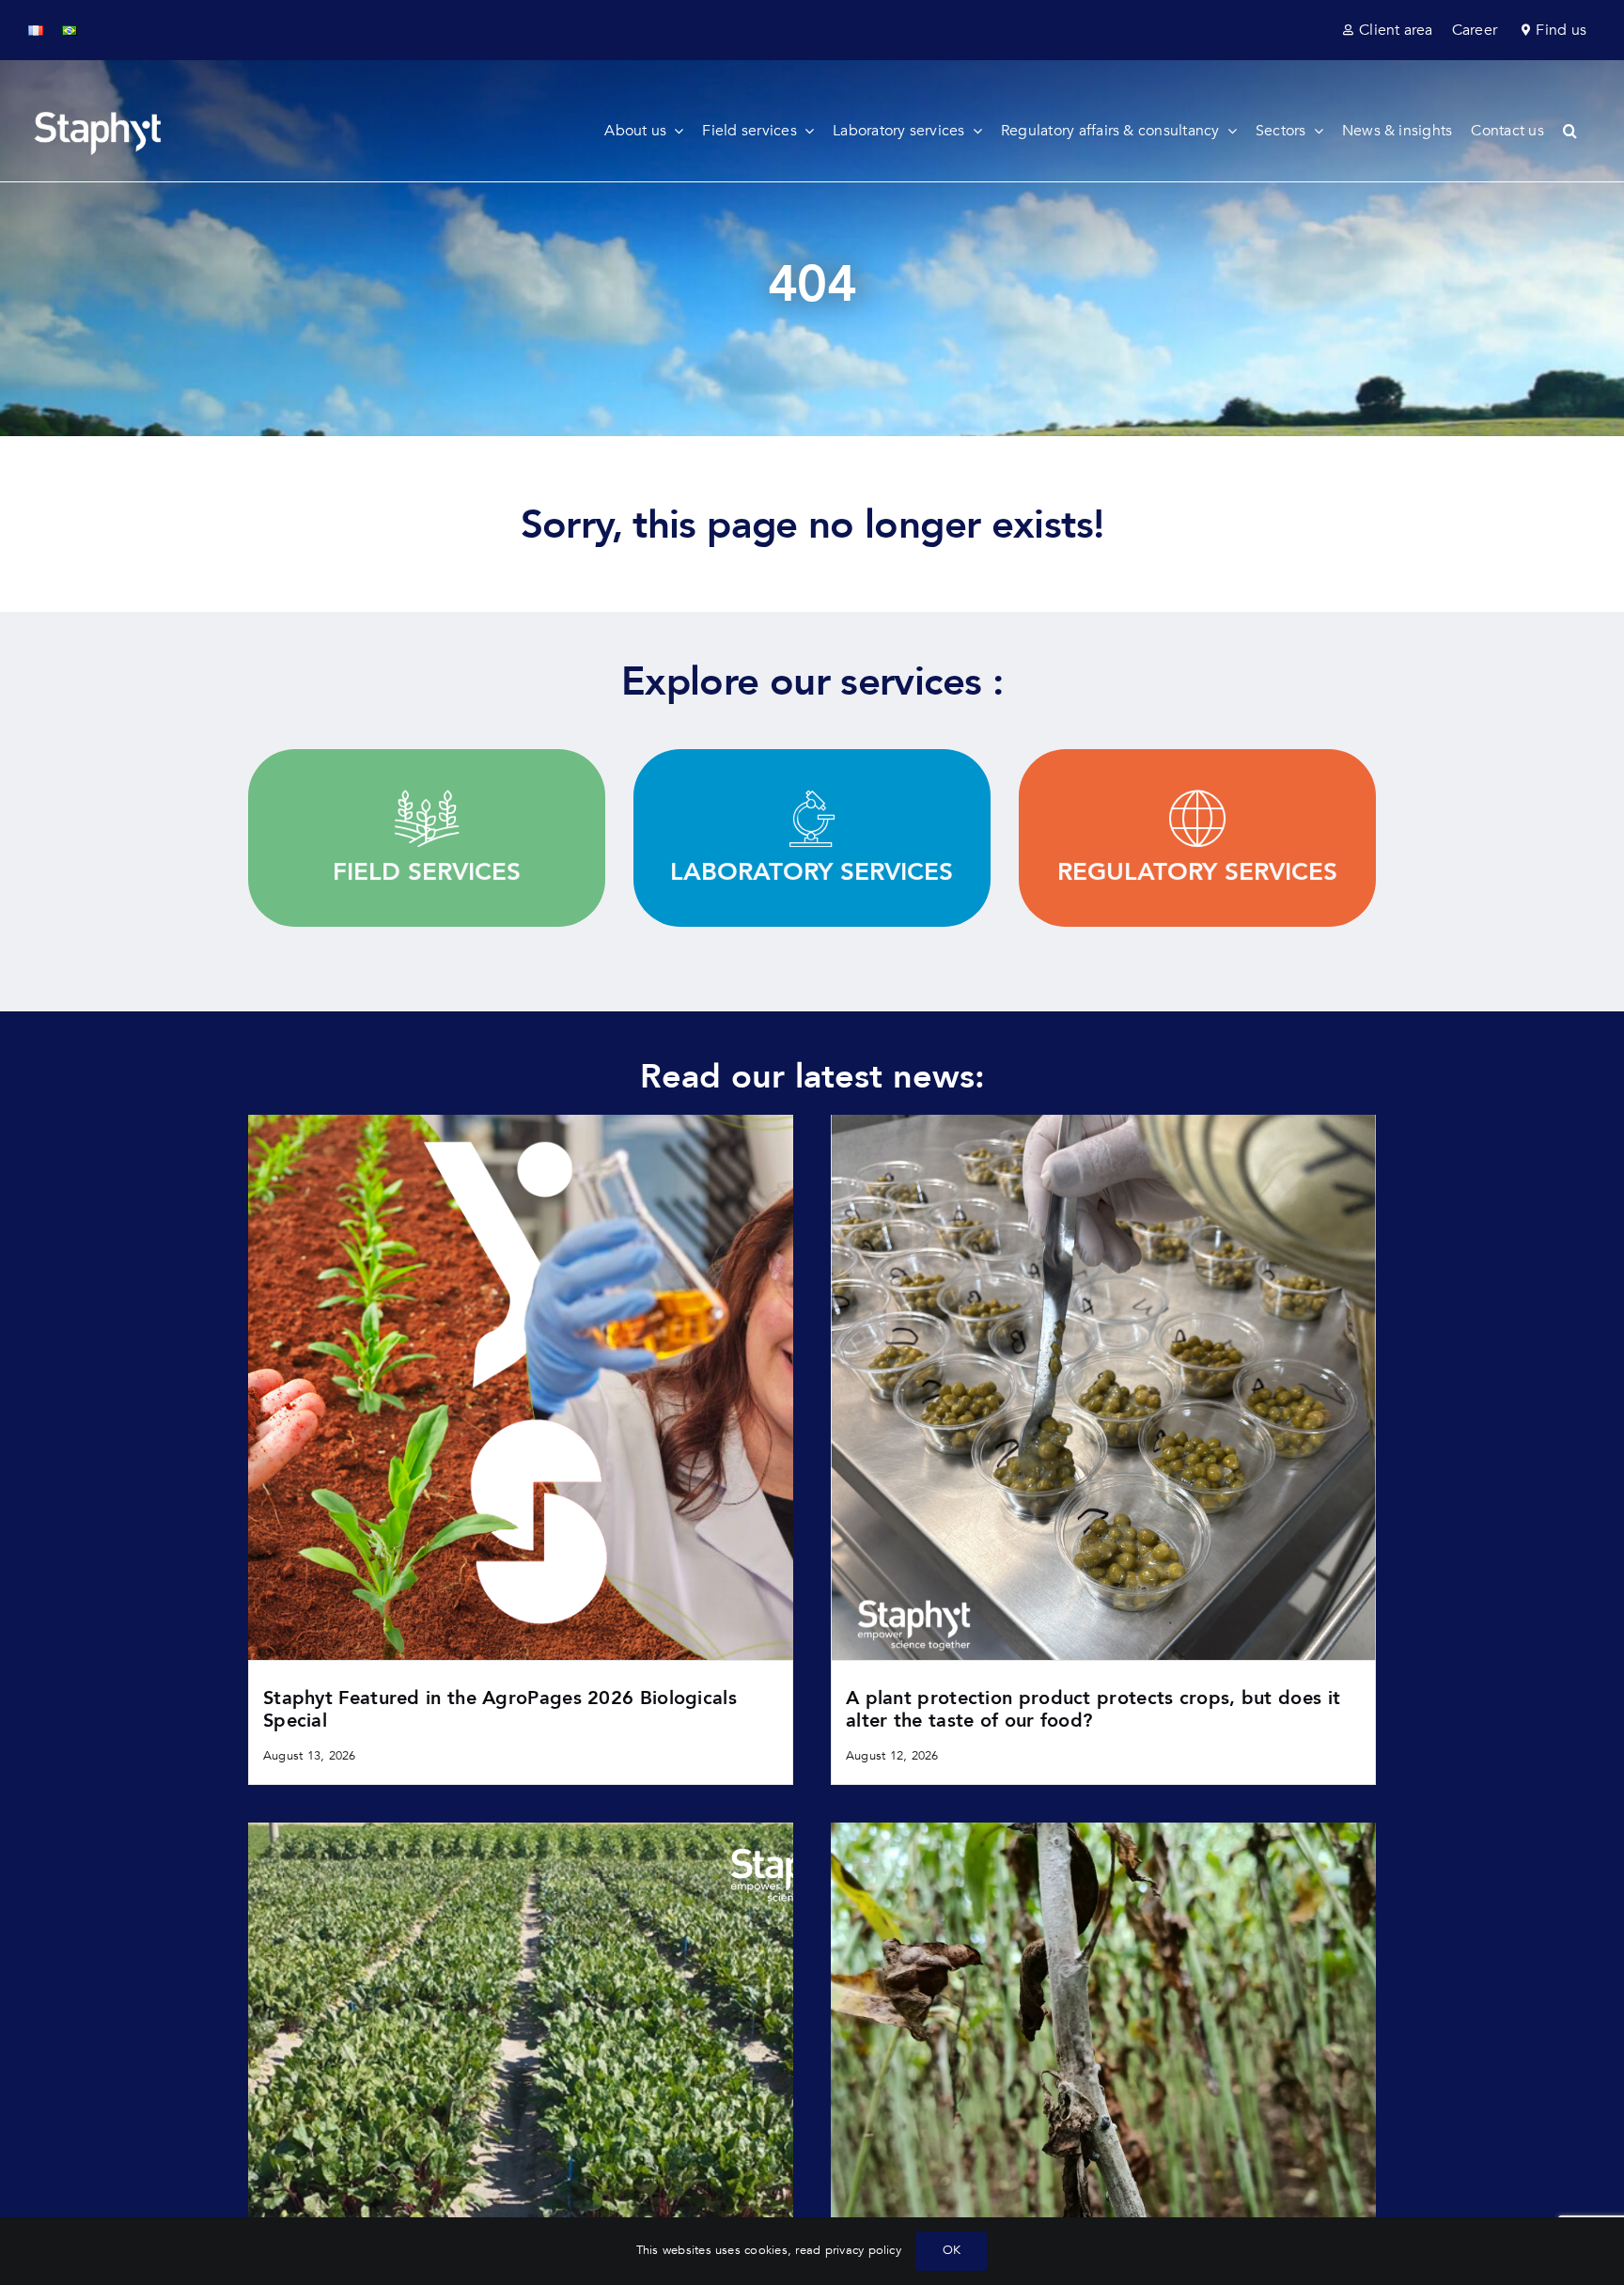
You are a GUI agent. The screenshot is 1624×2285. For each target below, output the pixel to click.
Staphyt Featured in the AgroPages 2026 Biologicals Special (500, 1709)
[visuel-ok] (521, 1122)
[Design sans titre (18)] (1103, 1122)
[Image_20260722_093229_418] (1103, 1830)
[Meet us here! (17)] (521, 1830)
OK (952, 2250)
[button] (1579, 131)
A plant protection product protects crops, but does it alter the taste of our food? (1093, 1709)
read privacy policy (848, 2250)
